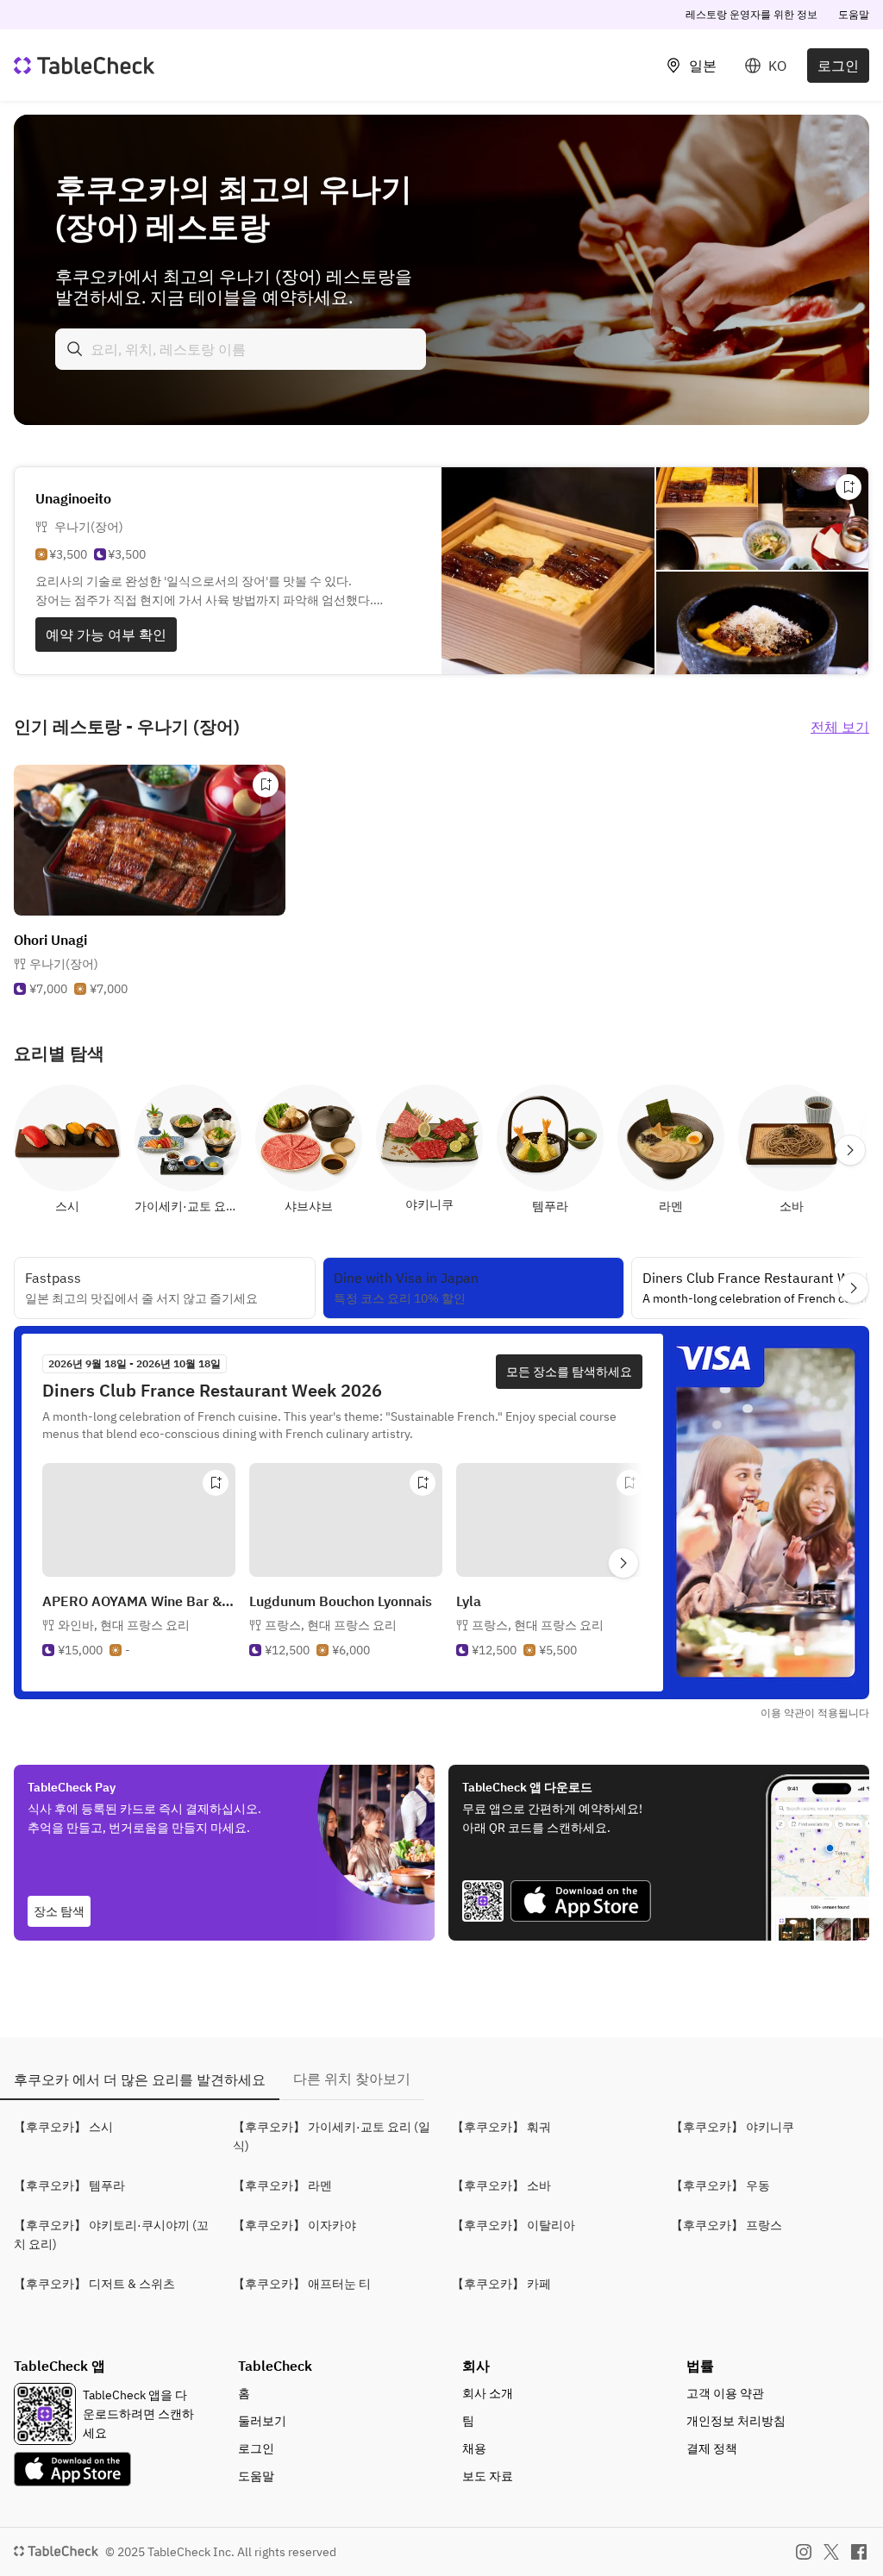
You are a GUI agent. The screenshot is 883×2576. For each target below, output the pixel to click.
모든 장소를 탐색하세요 (569, 1372)
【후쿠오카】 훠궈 (501, 2127)
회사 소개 (488, 2393)
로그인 (838, 66)
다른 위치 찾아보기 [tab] (352, 2079)
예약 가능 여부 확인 (106, 635)
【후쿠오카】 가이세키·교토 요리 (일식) (332, 2136)
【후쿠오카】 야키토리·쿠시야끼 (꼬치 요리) (111, 2235)
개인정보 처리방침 (736, 2421)
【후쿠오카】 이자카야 (294, 2225)
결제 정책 (712, 2448)
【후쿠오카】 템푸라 (69, 2185)
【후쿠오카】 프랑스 (726, 2225)
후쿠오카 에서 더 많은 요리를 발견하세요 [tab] (140, 2079)
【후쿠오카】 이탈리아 (514, 2225)
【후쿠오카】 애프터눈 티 (302, 2284)
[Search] (75, 349)
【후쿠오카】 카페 (501, 2284)
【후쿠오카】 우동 (720, 2185)
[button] (124, 1625)
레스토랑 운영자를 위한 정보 (751, 14)
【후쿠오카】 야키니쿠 (733, 2127)
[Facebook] (859, 2552)
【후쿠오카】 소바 (501, 2185)
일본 (703, 66)
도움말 (854, 14)
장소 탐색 (59, 1911)
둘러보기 (262, 2421)
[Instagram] (804, 2552)
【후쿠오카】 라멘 (282, 2185)
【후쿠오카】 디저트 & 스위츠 (94, 2284)
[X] (831, 2552)
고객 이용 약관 (725, 2393)
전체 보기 (840, 727)
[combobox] (241, 349)
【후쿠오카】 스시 (63, 2127)
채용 (474, 2448)
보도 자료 (488, 2476)
